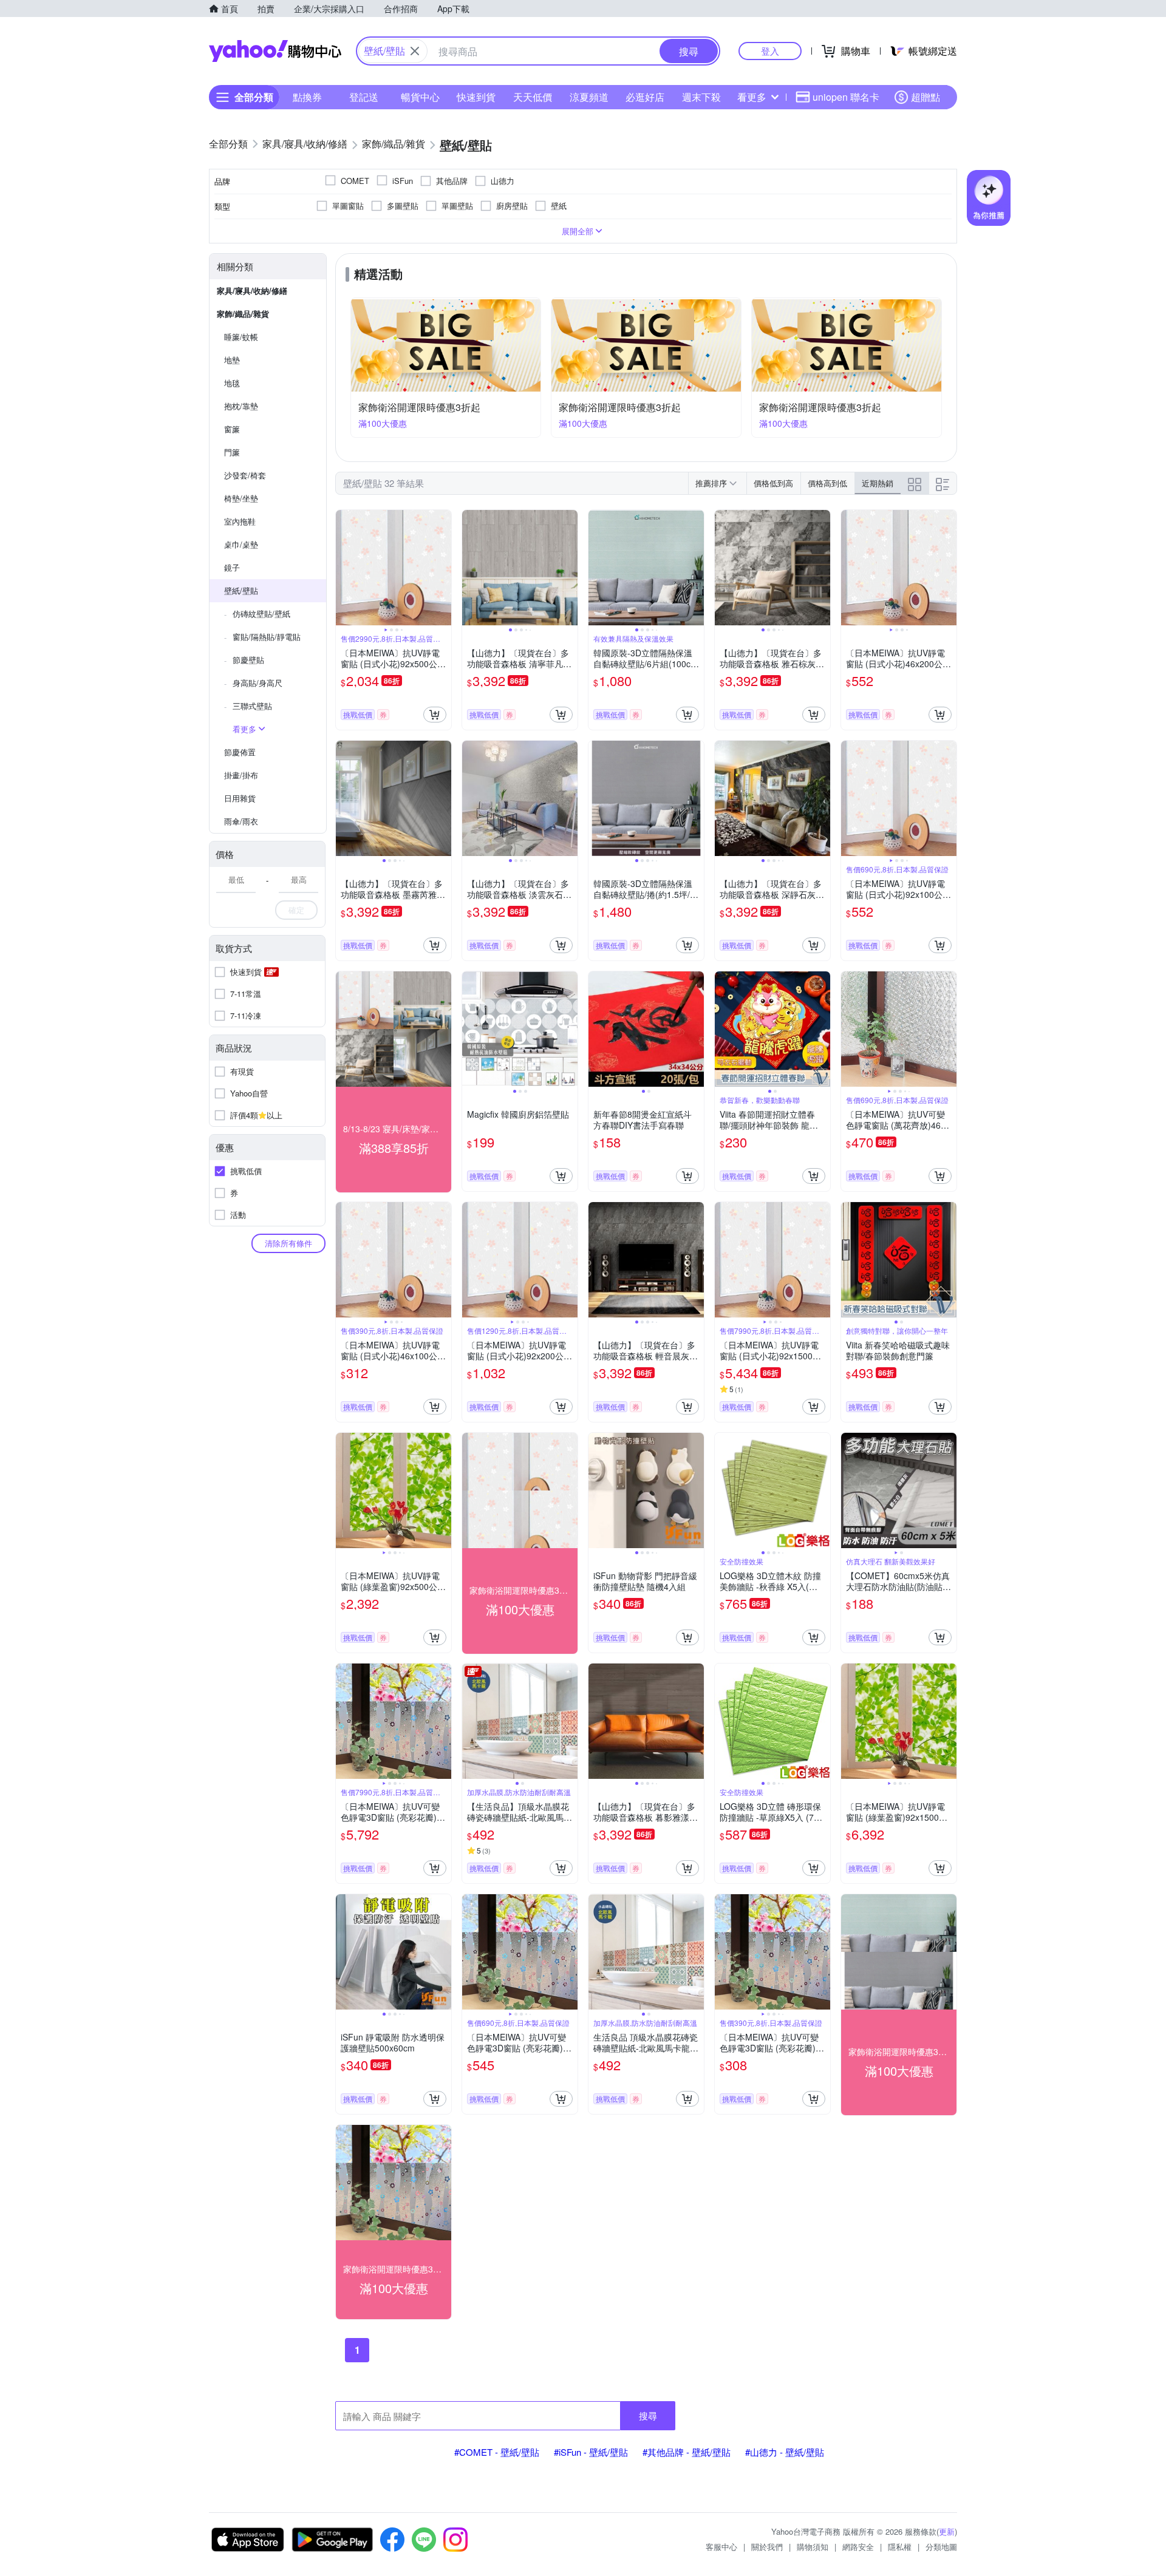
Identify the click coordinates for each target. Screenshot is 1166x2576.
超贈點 (926, 97)
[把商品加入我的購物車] (435, 715)
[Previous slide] (344, 568)
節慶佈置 (240, 752)
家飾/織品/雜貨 (243, 314)
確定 (296, 910)
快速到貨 (476, 97)
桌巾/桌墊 (241, 544)
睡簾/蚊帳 (241, 337)
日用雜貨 (240, 798)
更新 (947, 2531)
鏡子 (232, 567)
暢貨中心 (420, 97)
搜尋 (648, 2415)
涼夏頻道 (589, 97)
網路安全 (858, 2547)
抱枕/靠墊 (241, 406)
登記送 (364, 97)
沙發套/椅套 (245, 475)
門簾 (232, 452)
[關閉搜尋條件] (415, 51)
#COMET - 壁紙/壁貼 (497, 2452)
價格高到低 (827, 483)
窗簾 (232, 429)
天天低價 (533, 97)
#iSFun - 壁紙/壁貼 (591, 2452)
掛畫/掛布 (241, 775)
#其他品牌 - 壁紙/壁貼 (687, 2452)
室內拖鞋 (240, 521)
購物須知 (813, 2547)
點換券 (307, 97)
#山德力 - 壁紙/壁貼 (785, 2452)
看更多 (752, 97)
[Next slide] (443, 568)
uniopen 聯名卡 (846, 97)
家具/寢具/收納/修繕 (252, 291)
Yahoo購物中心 (275, 51)
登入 (770, 51)
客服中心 (721, 2547)
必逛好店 (645, 97)
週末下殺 (701, 97)
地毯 (232, 383)
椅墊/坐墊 (241, 498)
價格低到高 (773, 483)
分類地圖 (941, 2547)
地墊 (232, 360)
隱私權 (900, 2547)
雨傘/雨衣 (241, 821)
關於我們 (767, 2547)
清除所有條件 (288, 1243)
